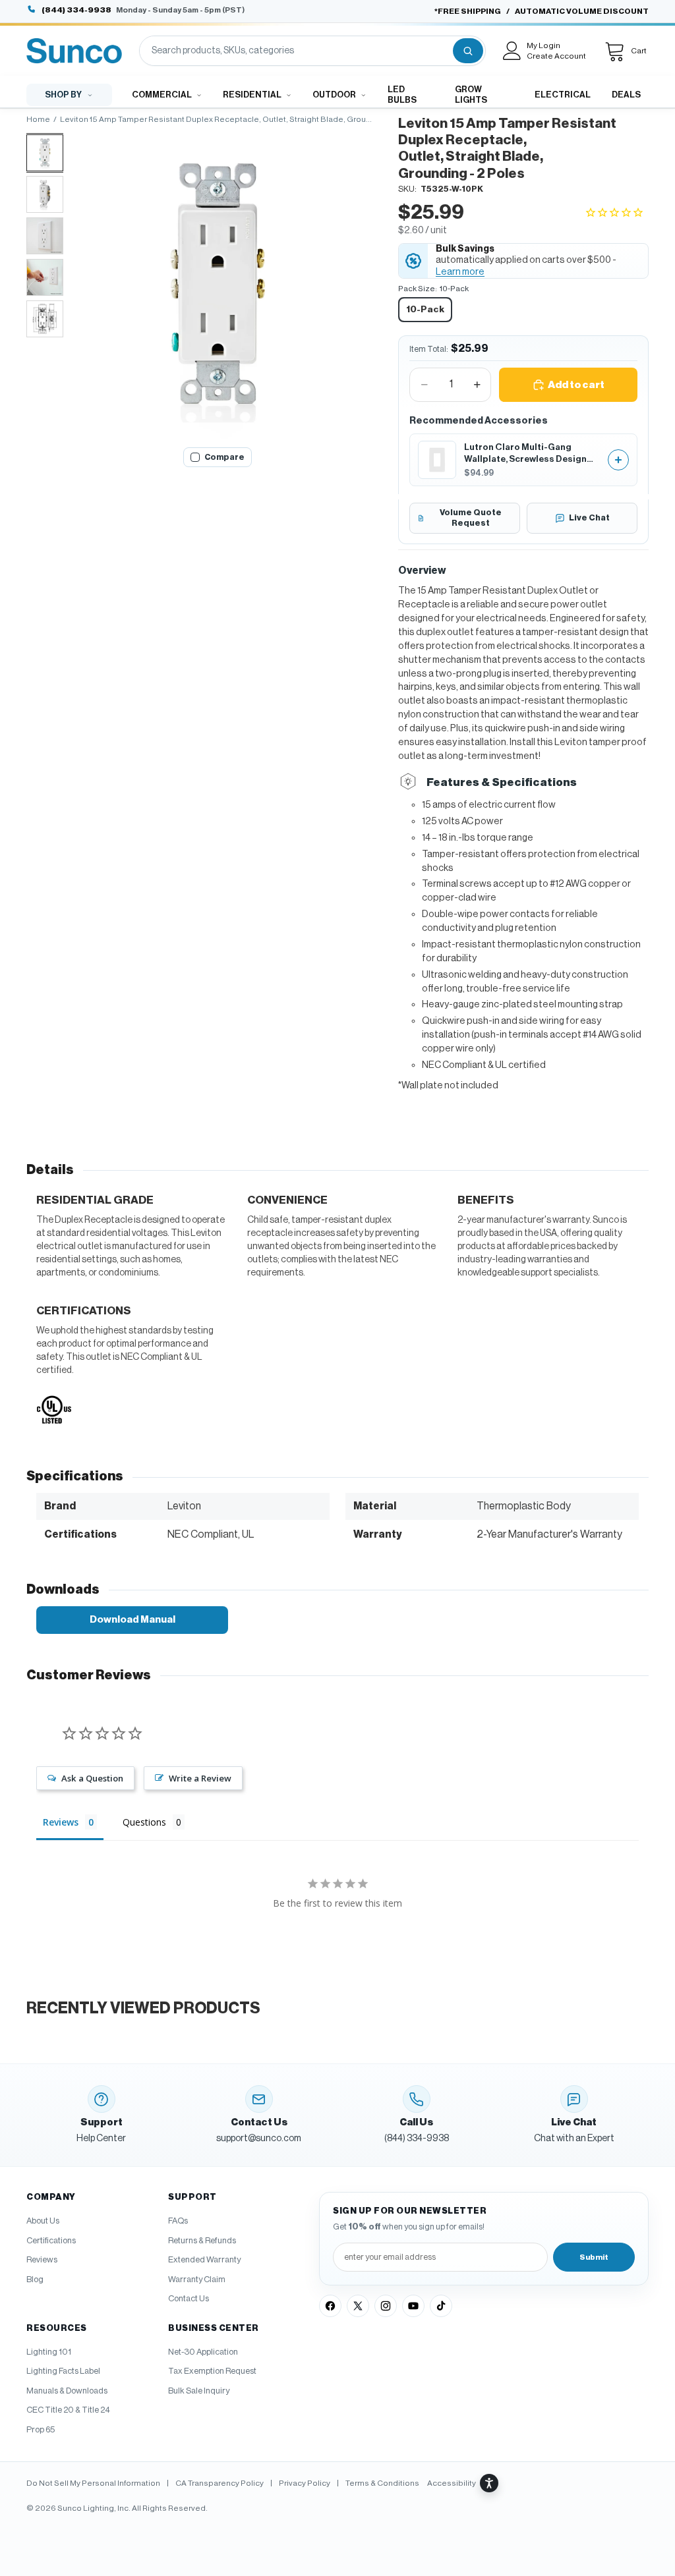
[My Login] (512, 51)
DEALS (626, 95)
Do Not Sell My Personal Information (93, 2483)
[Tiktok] (441, 2306)
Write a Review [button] (200, 1778)
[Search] (468, 51)
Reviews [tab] (61, 1822)
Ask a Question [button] (92, 1778)
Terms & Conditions (382, 2483)
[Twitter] (358, 2306)
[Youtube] (413, 2306)
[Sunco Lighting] (74, 51)
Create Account (556, 56)
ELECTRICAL (563, 95)
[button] (617, 213)
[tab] (45, 153)
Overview (422, 571)
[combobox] (295, 51)
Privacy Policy (305, 2483)
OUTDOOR (334, 95)
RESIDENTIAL (252, 95)
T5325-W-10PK (452, 189)
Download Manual (132, 1620)
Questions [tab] (144, 1822)
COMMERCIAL (162, 95)
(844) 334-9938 (76, 10)
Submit (594, 2257)
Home (38, 119)
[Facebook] (330, 2306)
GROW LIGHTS (471, 95)
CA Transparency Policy (220, 2483)
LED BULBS (402, 95)
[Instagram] (386, 2306)
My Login (543, 45)
